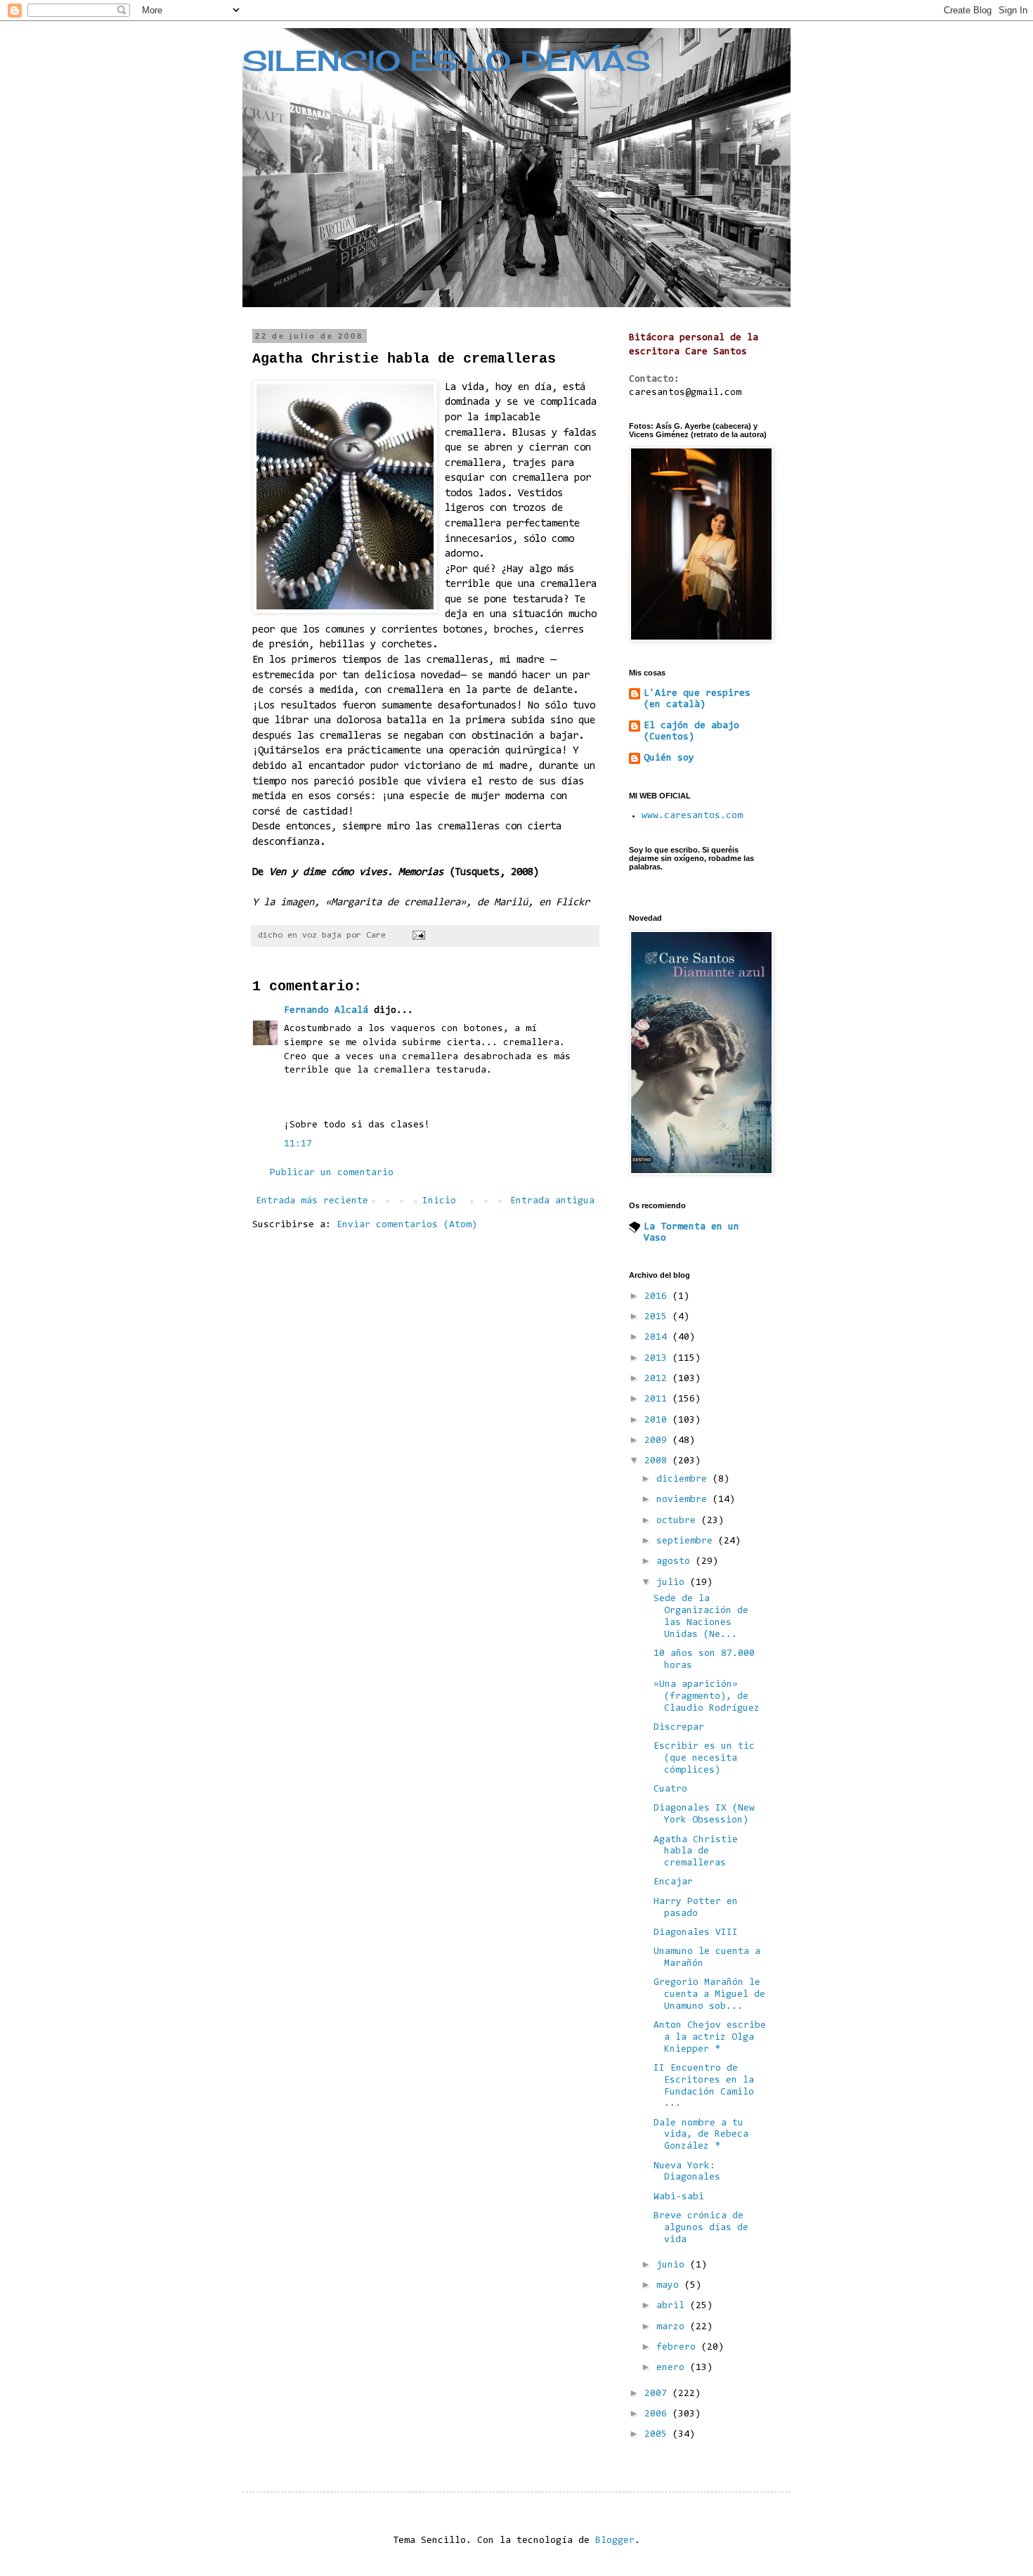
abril (673, 2306)
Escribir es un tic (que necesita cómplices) (704, 1759)
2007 (658, 2394)
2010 (658, 1420)
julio (673, 1583)
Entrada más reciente (312, 1201)
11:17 (298, 1144)
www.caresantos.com (692, 816)
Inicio (439, 1201)
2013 (658, 1359)
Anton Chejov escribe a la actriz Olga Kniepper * (710, 2038)
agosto (676, 1562)
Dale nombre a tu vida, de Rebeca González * (701, 2135)
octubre (679, 1521)
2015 (658, 1317)
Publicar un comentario (332, 1173)
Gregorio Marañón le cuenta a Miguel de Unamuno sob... (709, 1995)
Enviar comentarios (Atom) (407, 1225)
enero (673, 2368)
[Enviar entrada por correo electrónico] (419, 936)
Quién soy (669, 758)
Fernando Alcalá (326, 1011)
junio (673, 2265)
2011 (658, 1399)
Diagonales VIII (696, 1933)
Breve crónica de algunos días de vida (701, 2228)
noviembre (684, 1500)
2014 (658, 1338)
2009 (658, 1441)
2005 (658, 2435)
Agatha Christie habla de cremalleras (696, 1852)
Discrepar (679, 1728)
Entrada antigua (552, 1201)
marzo (673, 2327)
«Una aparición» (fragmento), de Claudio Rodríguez (707, 1697)
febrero (679, 2348)
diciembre (684, 1480)
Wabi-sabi (679, 2197)
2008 (658, 1461)
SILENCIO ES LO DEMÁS (446, 61)
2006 (658, 2414)
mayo (670, 2286)
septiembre (687, 1541)
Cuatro (670, 1789)
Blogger (615, 2541)
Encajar (673, 1882)
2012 (658, 1379)
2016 (658, 1297)
